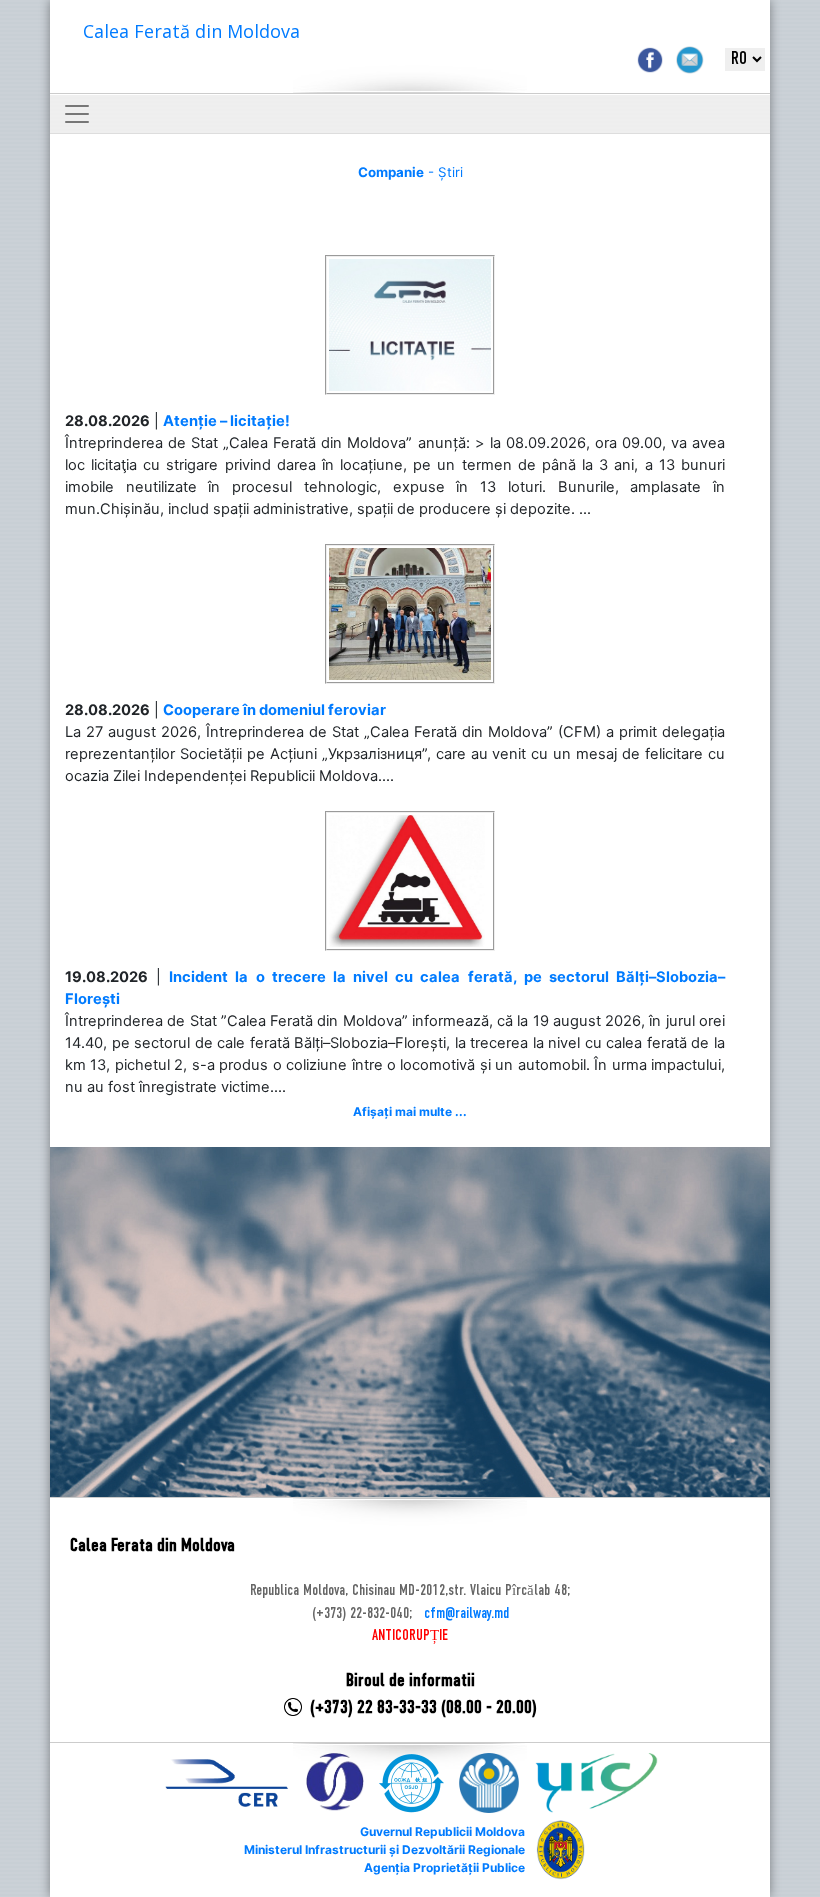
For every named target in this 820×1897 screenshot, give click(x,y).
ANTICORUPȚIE (410, 1636)
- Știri (410, 172)
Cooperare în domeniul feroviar (274, 710)
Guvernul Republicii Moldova (442, 1831)
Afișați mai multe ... (410, 1111)
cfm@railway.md (466, 1614)
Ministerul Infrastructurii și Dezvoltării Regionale (384, 1849)
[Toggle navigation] (77, 114)
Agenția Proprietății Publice (444, 1867)
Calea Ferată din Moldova (191, 31)
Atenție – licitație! (226, 421)
